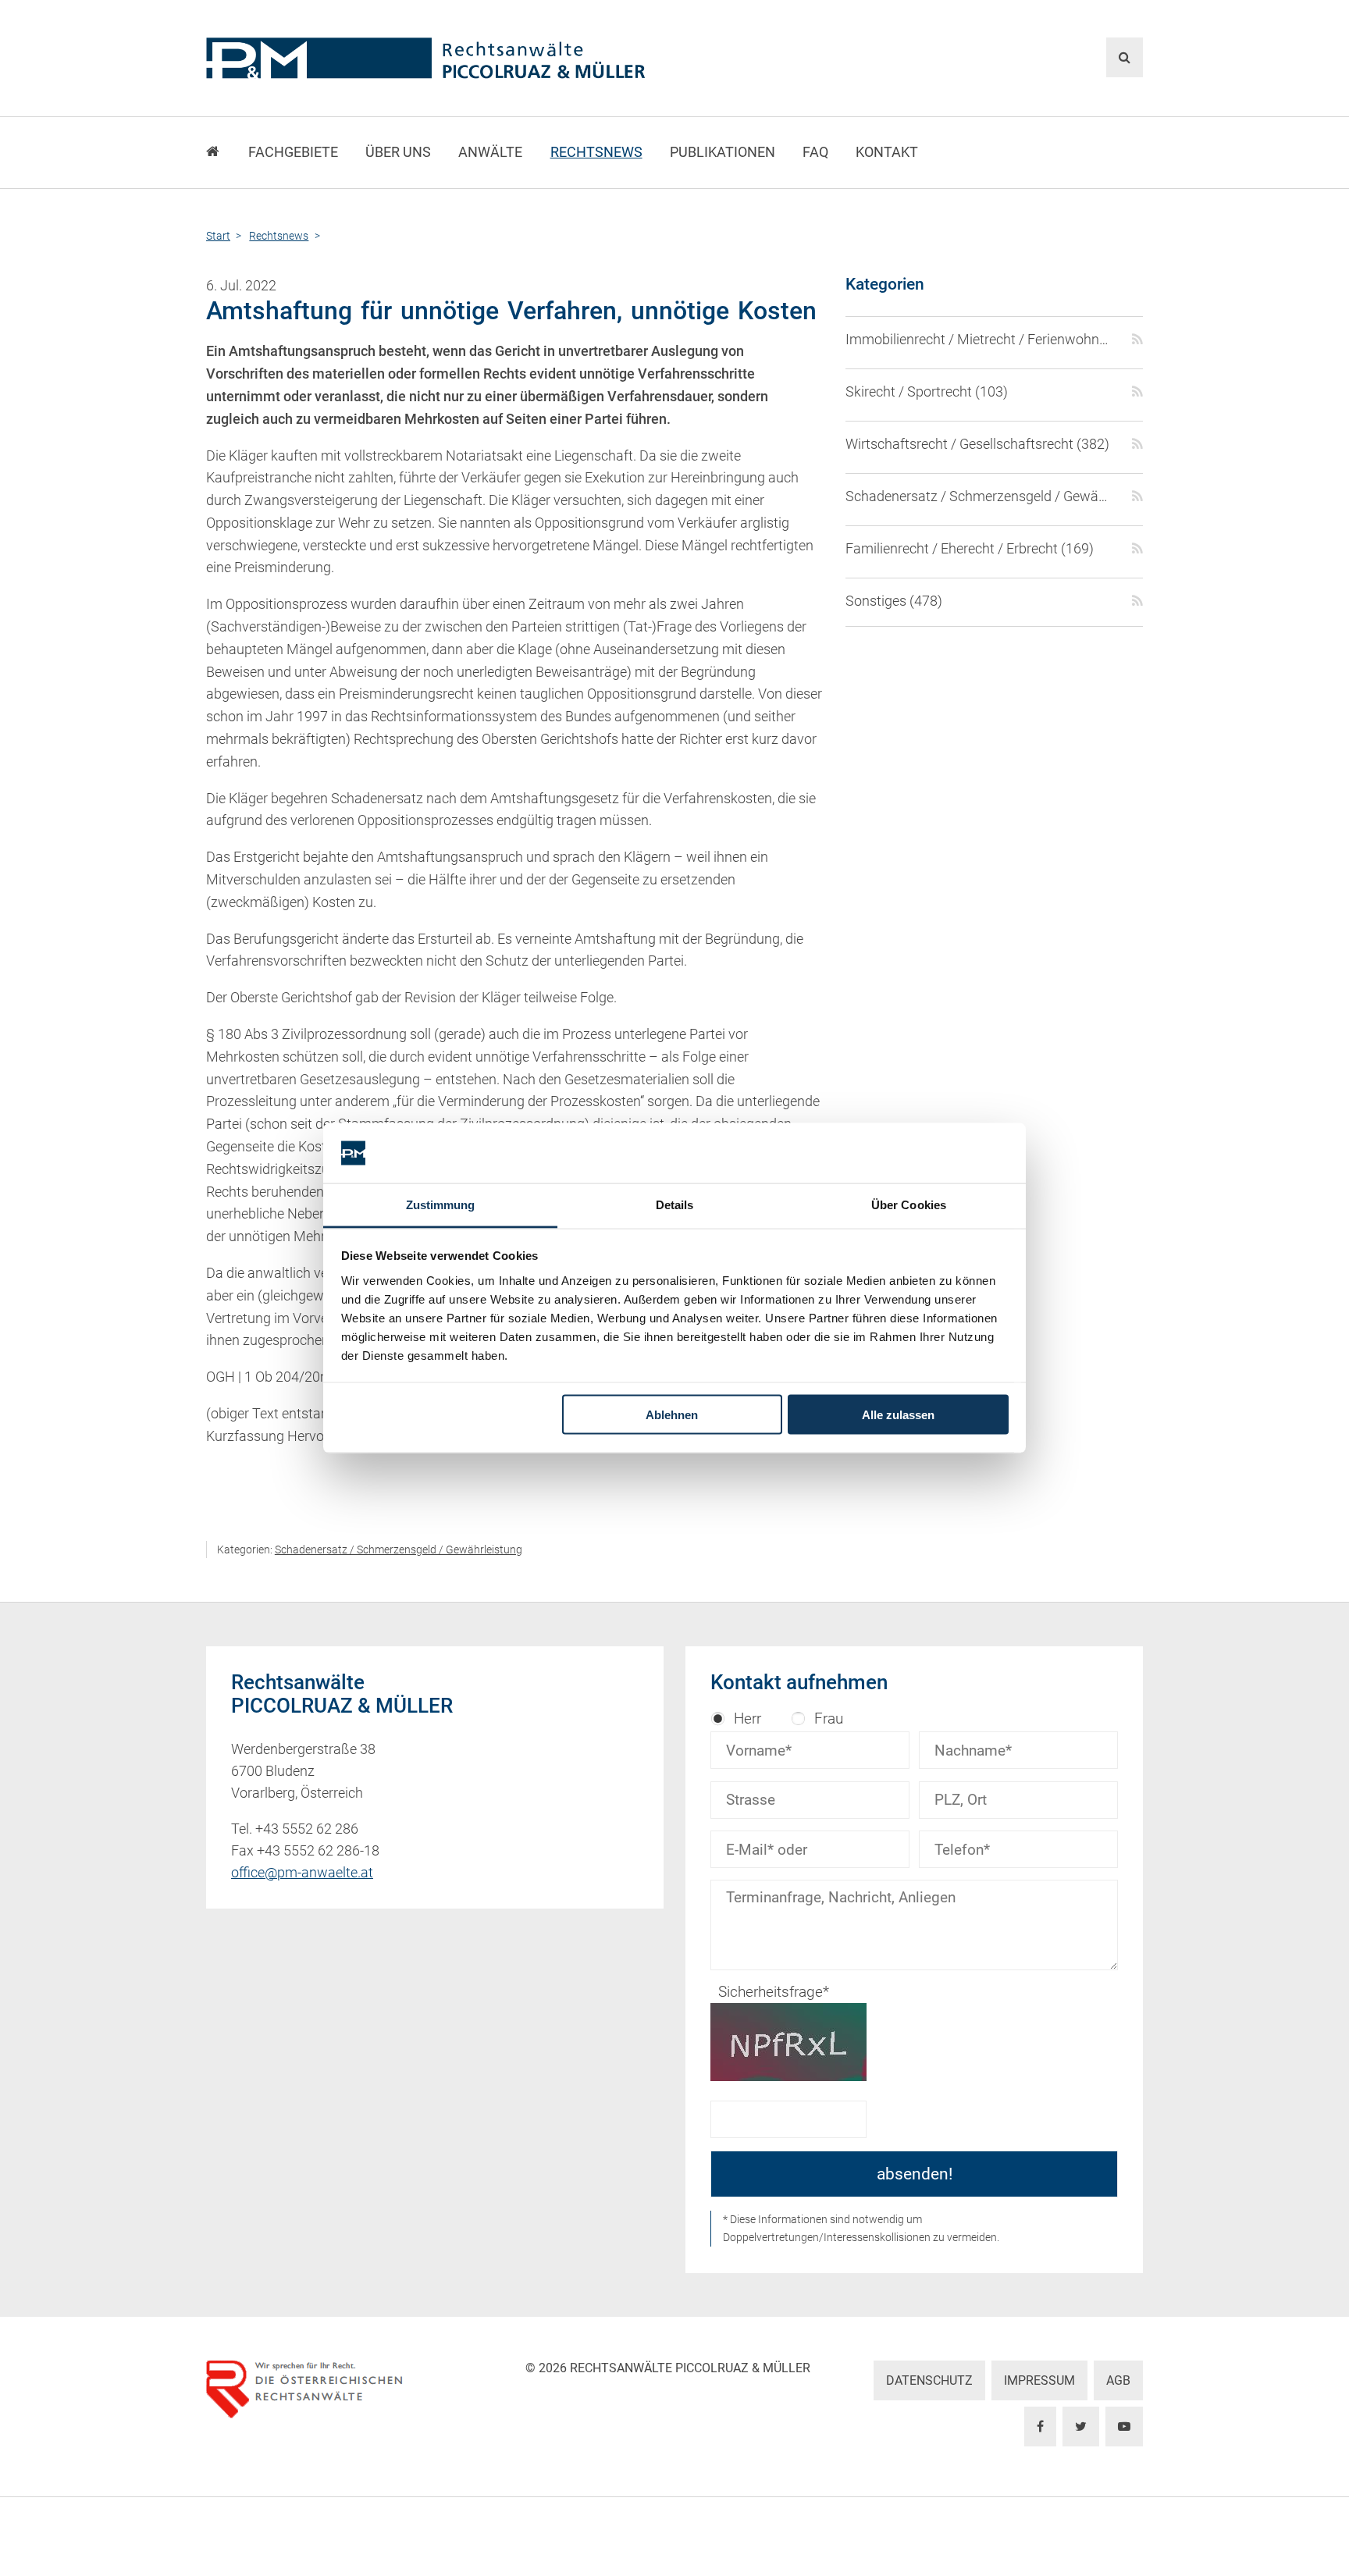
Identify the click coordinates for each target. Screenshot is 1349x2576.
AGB (1118, 2380)
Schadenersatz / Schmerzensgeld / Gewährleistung (399, 1550)
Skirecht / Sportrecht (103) (927, 392)
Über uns (398, 152)
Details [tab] (675, 1204)
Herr (747, 1719)
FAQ (815, 152)
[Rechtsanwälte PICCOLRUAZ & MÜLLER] (515, 58)
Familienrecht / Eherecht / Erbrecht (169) (970, 549)
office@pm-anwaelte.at (302, 1873)
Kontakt (887, 152)
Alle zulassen (898, 1415)
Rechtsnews (596, 152)
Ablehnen (672, 1415)
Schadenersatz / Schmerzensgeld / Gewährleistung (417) (979, 496)
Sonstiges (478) (894, 601)
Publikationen (723, 152)
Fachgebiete (293, 152)
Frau (829, 1719)
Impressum (1039, 2380)
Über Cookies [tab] (909, 1204)
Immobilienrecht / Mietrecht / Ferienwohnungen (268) (979, 340)
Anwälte (490, 152)
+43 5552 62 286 (307, 1829)
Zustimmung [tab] (441, 1204)
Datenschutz (929, 2380)
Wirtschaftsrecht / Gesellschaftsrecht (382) (977, 444)
